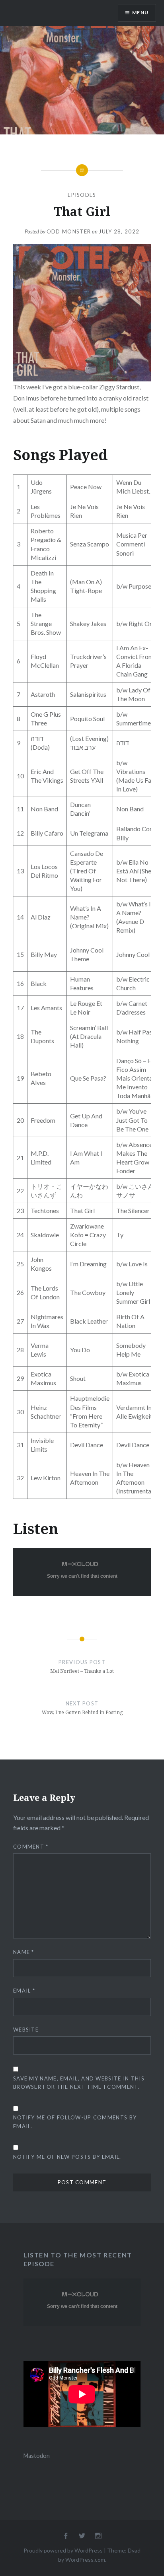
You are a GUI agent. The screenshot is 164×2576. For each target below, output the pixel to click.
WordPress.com (85, 2559)
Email (24, 1991)
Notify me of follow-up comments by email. (75, 2122)
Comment (31, 1847)
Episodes (82, 195)
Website (26, 2030)
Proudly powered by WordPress (63, 2550)
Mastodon (37, 2456)
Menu (140, 13)
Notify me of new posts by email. (67, 2157)
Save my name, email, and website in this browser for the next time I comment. (79, 2083)
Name (24, 1952)
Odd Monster (69, 231)
